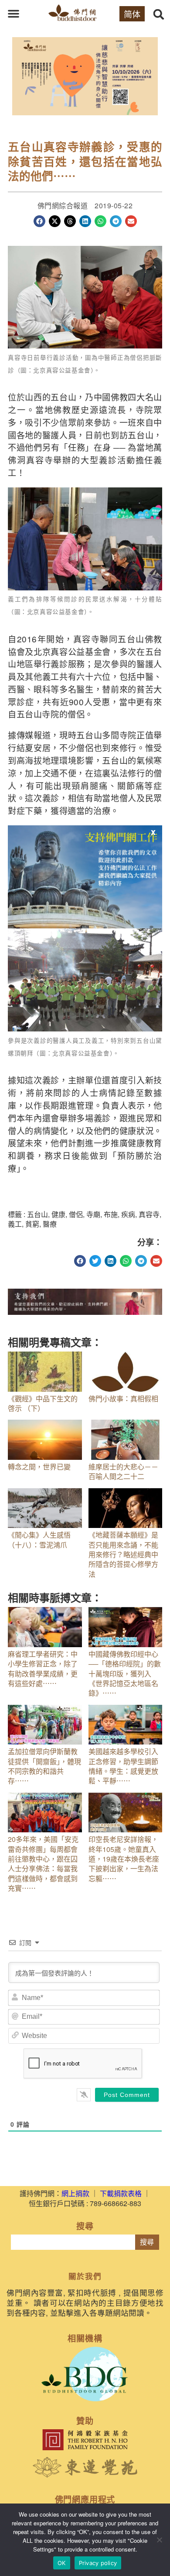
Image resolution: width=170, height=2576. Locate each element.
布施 (111, 1214)
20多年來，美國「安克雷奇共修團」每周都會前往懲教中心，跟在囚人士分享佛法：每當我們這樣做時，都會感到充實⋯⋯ (43, 1864)
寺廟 (93, 1214)
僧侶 (76, 1214)
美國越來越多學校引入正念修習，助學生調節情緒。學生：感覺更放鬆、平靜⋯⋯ (123, 1766)
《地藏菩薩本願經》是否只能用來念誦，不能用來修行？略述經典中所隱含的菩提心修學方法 (123, 1554)
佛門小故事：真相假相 (123, 1398)
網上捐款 (75, 2193)
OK (62, 2563)
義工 (15, 1224)
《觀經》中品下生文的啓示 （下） (43, 1403)
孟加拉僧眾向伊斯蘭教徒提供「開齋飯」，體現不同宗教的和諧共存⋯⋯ (44, 1766)
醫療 (50, 1224)
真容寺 (149, 1214)
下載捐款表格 (121, 2193)
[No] (159, 2540)
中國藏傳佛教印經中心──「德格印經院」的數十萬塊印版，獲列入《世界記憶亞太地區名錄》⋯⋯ (125, 1674)
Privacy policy (98, 2563)
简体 (132, 14)
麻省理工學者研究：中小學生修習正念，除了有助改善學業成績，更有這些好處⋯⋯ (43, 1669)
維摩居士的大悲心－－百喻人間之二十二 (123, 1471)
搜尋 (147, 2242)
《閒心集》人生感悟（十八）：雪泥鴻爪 (39, 1540)
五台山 (37, 1214)
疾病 (128, 1214)
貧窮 (32, 1224)
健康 (58, 1214)
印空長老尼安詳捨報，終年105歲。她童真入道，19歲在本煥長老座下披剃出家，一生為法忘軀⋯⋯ (124, 1859)
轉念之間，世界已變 (39, 1467)
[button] (14, 14)
